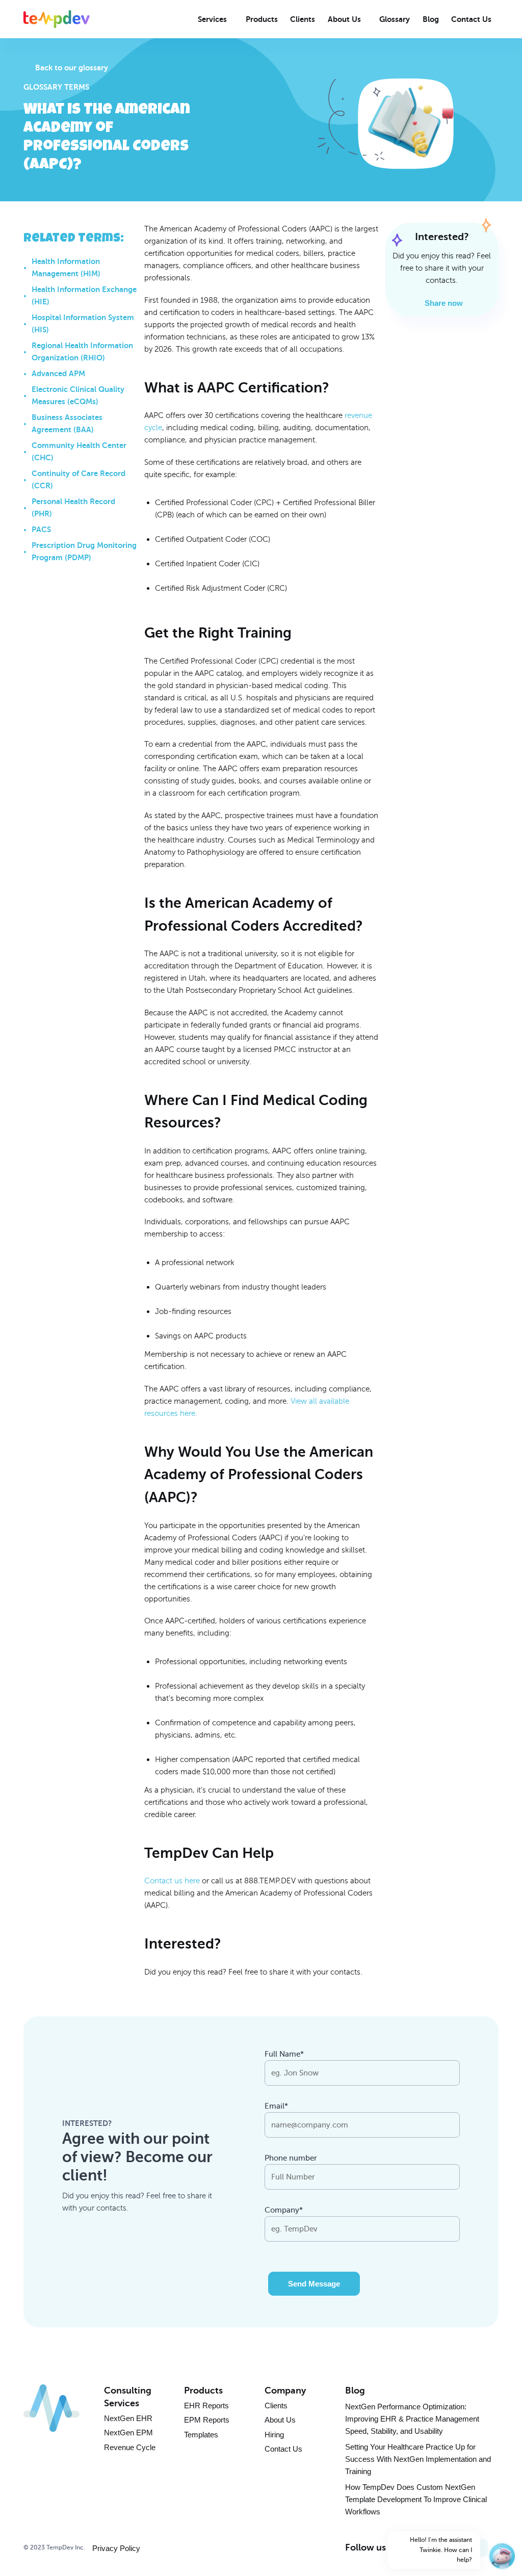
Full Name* (284, 2054)
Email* (276, 2106)
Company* (284, 2210)
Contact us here (172, 1881)
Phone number (291, 2158)
